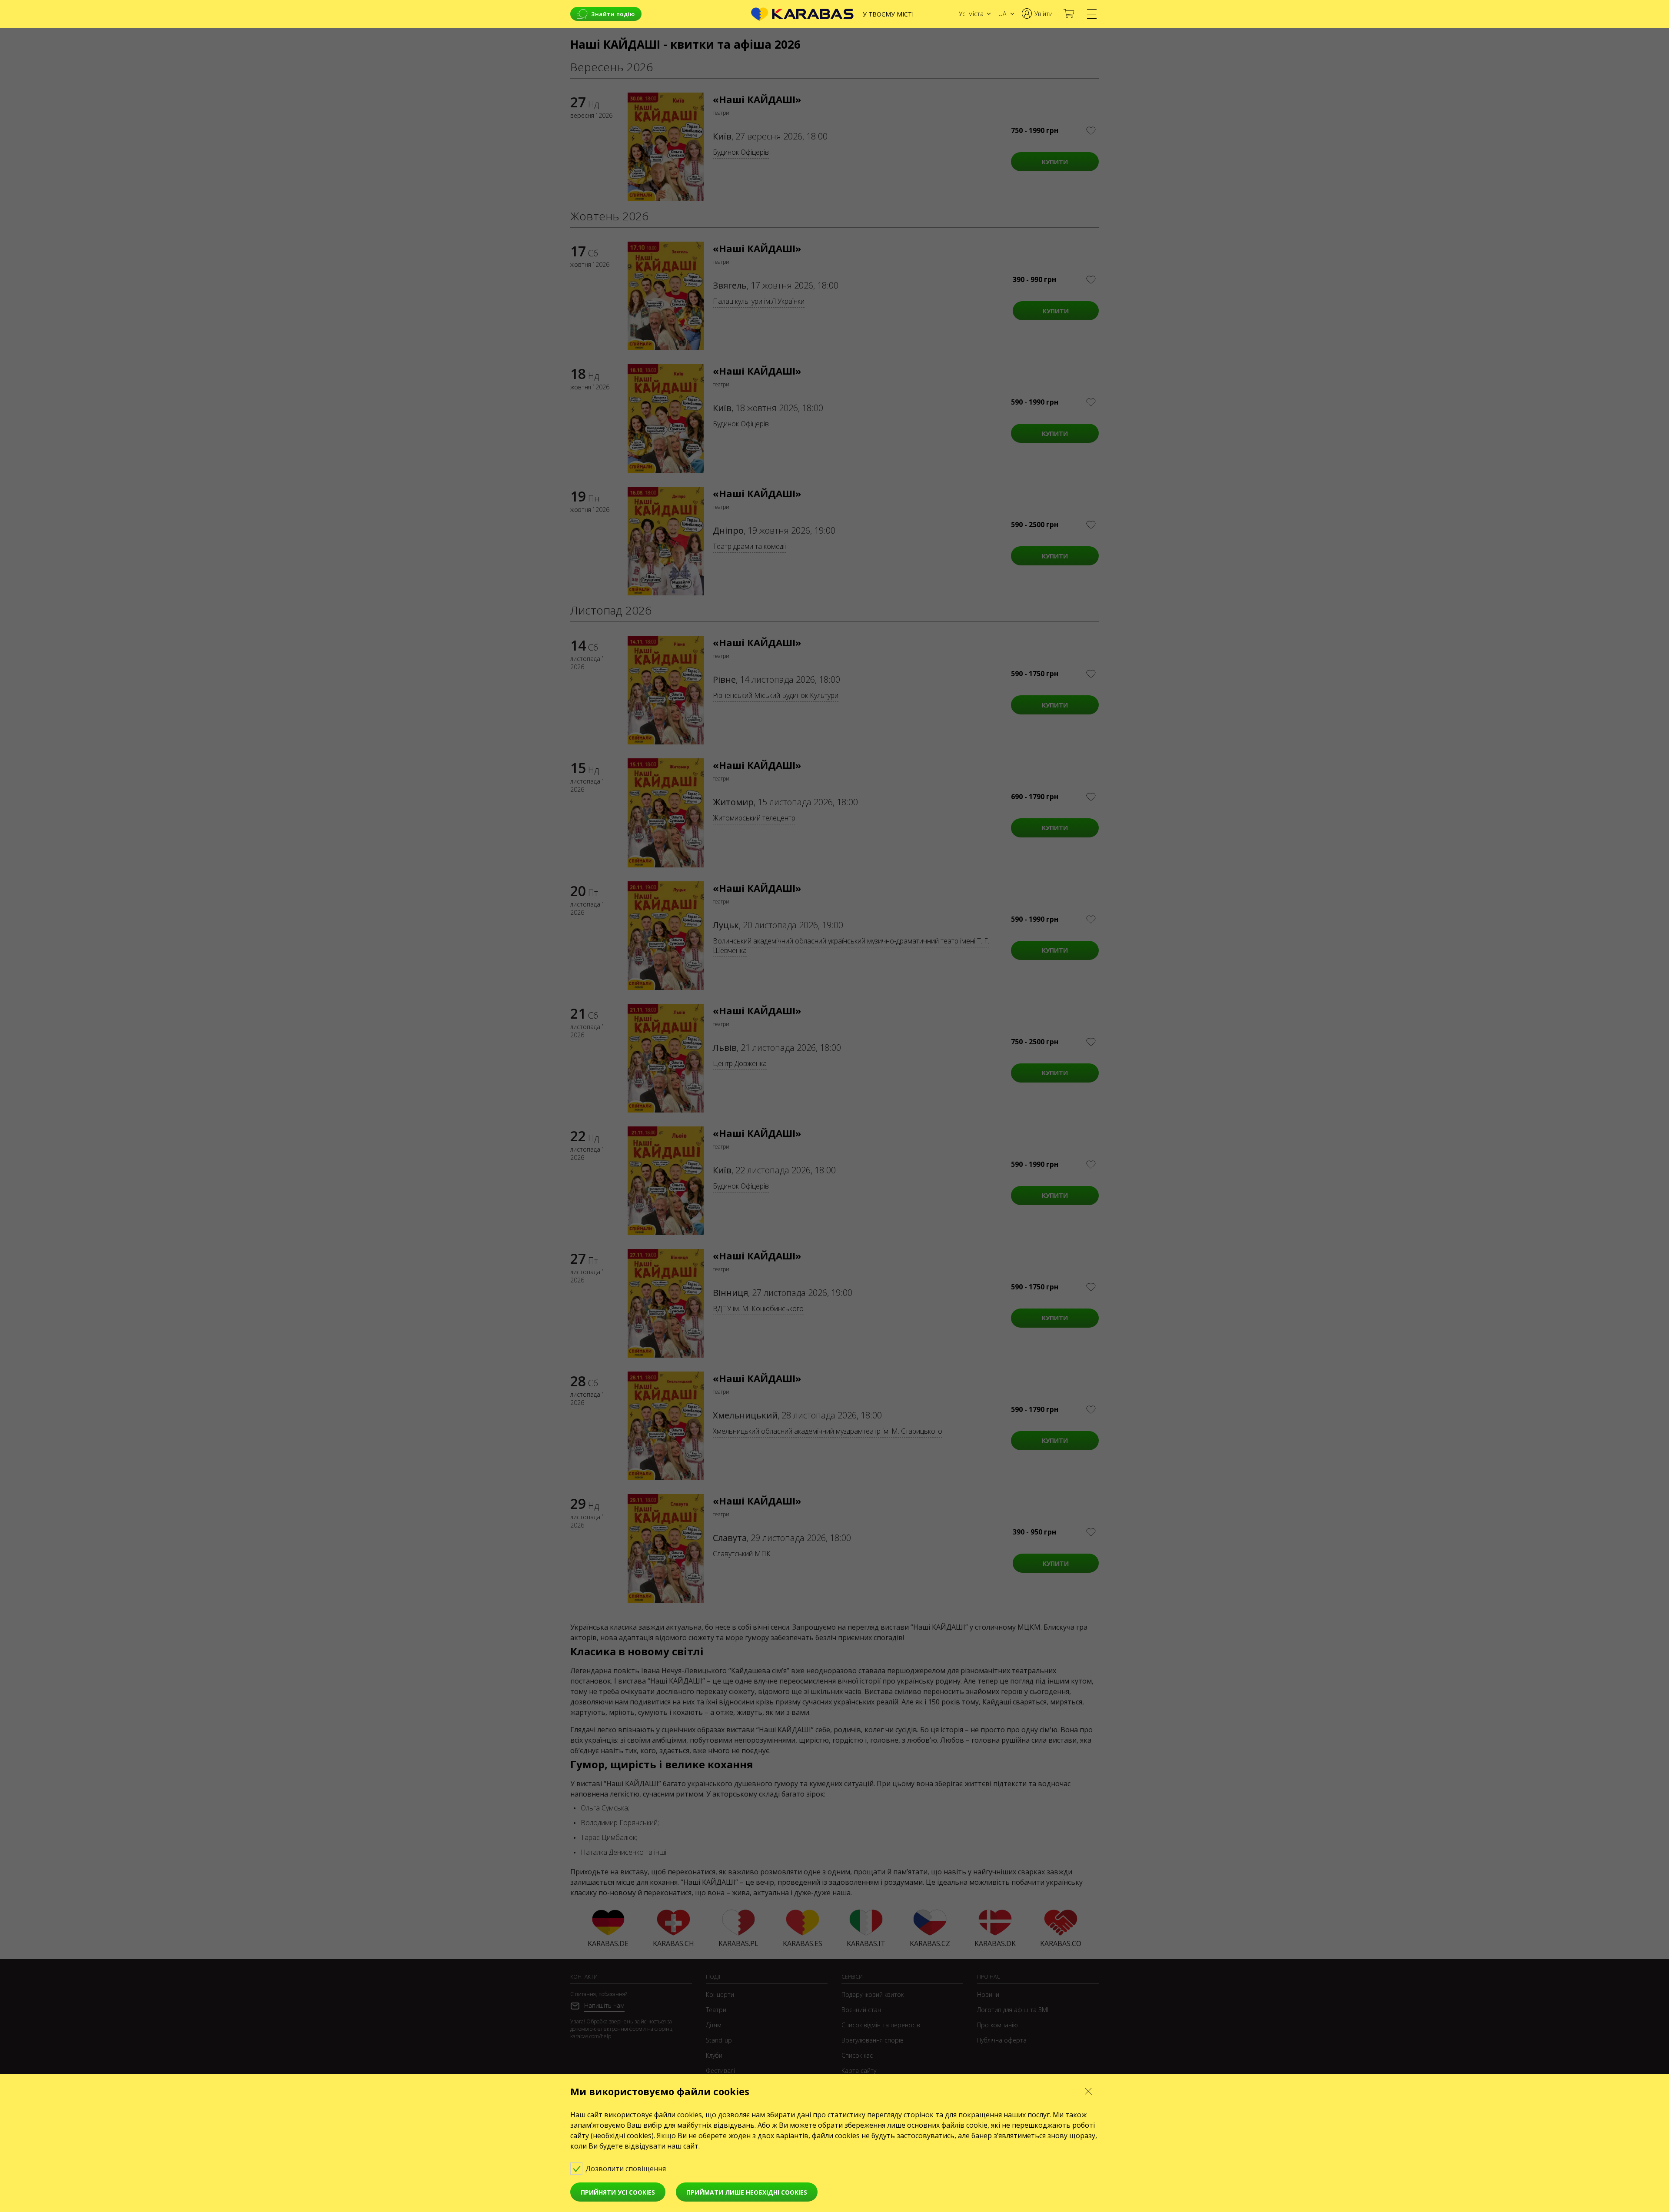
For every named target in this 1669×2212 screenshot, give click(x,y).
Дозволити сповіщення (627, 2169)
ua (1002, 14)
